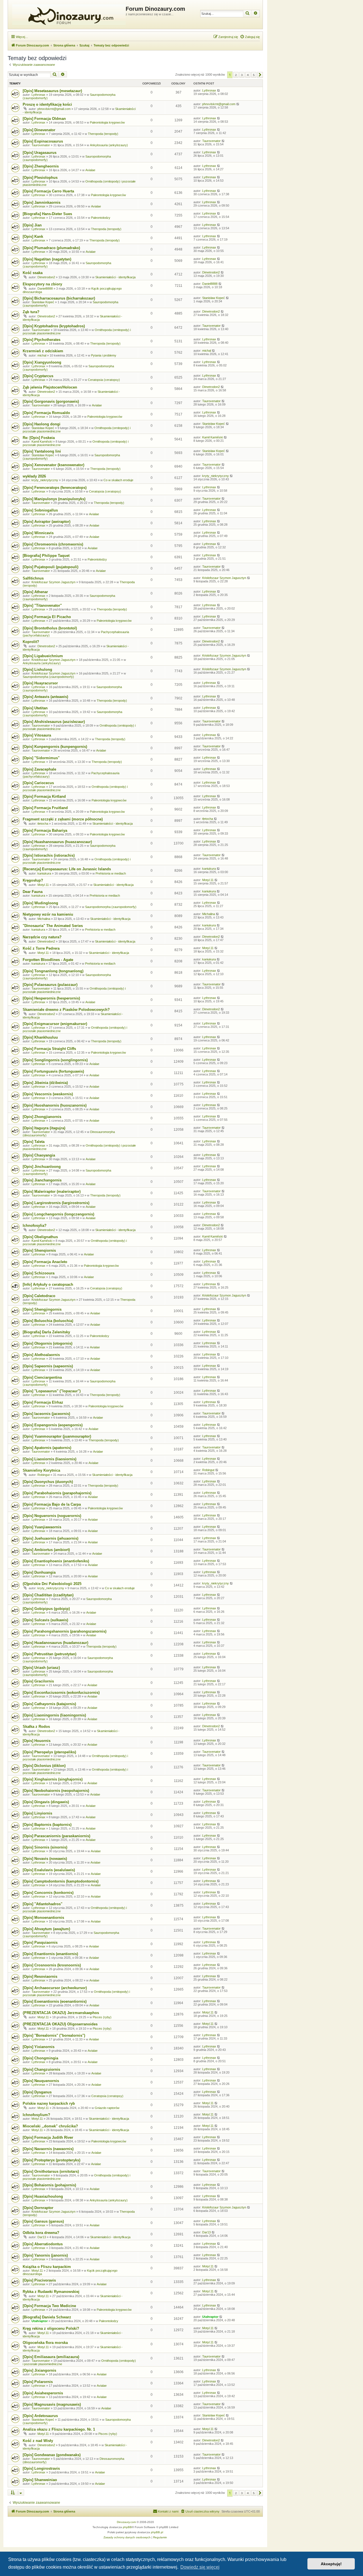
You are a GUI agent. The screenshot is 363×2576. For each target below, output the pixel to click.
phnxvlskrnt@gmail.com (54, 109)
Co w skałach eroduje (118, 480)
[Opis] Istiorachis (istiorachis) (49, 855)
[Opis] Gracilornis (38, 1681)
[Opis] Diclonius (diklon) (44, 1766)
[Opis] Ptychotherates (42, 340)
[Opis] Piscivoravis (39, 2280)
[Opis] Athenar (35, 592)
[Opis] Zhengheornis (41, 166)
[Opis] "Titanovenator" (42, 605)
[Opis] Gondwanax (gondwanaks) (52, 2455)
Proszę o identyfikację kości (47, 104)
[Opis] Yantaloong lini (42, 451)
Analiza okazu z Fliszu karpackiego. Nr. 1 (59, 2429)
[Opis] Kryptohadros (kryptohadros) (54, 326)
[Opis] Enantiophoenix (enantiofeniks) (56, 1561)
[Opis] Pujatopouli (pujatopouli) (50, 567)
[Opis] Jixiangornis (39, 2370)
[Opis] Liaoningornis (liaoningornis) (54, 1715)
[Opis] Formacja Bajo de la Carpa (52, 1504)
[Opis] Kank (33, 236)
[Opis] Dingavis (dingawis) (46, 1802)
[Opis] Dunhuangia (39, 1572)
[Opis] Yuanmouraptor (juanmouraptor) (57, 1436)
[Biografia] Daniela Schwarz (47, 2317)
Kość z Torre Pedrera (41, 948)
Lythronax (38, 95)
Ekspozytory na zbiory (42, 284)
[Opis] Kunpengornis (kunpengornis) (55, 747)
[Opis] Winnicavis (38, 533)
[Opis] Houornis (37, 1741)
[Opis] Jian (32, 225)
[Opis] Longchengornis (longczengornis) (58, 1214)
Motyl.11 (43, 885)
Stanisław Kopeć (43, 302)
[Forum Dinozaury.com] (67, 14)
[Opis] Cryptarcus (38, 376)
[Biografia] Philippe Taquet (46, 556)
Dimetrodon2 (46, 277)
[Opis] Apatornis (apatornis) (47, 1448)
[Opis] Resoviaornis (40, 1976)
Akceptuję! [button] (331, 2564)
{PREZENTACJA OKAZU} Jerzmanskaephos (61, 2013)
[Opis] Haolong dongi (42, 424)
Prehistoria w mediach (111, 873)
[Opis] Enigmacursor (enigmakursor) (55, 1024)
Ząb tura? (31, 312)
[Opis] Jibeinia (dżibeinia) (45, 1083)
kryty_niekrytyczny (45, 480)
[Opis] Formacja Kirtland (44, 796)
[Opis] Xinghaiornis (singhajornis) (53, 1779)
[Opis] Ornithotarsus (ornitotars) (51, 2171)
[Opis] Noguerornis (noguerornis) (52, 1516)
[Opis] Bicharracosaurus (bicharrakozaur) (59, 298)
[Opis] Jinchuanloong (42, 1167)
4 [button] (248, 75)
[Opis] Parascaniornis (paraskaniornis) (56, 1836)
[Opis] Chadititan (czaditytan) (48, 1595)
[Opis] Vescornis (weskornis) (48, 1094)
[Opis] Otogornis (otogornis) (48, 1343)
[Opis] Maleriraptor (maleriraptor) (52, 1192)
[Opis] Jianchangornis (42, 1180)
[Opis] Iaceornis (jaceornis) (46, 1414)
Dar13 (42, 2237)
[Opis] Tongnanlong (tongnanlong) (53, 971)
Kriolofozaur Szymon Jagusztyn (53, 582)
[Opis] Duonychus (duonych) (48, 1482)
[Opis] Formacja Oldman (44, 119)
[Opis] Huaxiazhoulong (43, 2196)
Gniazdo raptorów (107, 2108)
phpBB (127, 2527)
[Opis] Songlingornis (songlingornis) (55, 1060)
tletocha (43, 824)
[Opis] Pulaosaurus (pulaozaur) (50, 985)
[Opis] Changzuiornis (41, 2069)
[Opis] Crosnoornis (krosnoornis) (52, 1965)
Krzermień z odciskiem (43, 351)
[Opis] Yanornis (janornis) (45, 2255)
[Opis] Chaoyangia (39, 1155)
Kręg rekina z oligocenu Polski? (51, 2328)
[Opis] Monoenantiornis (43, 1918)
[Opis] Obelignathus (40, 1237)
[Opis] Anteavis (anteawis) (45, 697)
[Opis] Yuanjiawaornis (42, 1527)
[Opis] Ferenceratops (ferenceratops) (55, 488)
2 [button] (236, 75)
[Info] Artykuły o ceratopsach (48, 1284)
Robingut (44, 1475)
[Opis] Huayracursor (40, 683)
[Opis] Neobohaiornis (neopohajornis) (56, 1791)
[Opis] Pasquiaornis (40, 1942)
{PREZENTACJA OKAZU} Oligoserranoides (60, 2024)
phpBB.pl (157, 2532)
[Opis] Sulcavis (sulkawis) (45, 1620)
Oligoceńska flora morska (45, 2343)
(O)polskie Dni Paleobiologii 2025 (52, 1584)
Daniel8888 (45, 288)
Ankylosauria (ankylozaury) (109, 145)
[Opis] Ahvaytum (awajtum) (46, 1929)
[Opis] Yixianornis (39, 2047)
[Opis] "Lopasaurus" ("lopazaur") (52, 1391)
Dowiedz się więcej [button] (200, 2567)
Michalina (44, 919)
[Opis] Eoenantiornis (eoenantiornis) (55, 2001)
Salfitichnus (33, 578)
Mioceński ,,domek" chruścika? (50, 2126)
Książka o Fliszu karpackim (47, 2267)
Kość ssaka (33, 273)
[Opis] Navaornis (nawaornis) (48, 2149)
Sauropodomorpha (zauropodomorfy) (48, 677)
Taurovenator (41, 145)
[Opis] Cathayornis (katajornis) (49, 1704)
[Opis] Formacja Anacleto (45, 1262)
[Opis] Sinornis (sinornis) (45, 1847)
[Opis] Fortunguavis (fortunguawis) (53, 1071)
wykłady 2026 (34, 476)
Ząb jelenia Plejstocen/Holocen (50, 387)
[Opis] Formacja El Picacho (47, 617)
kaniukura (44, 873)
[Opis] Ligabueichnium (43, 656)
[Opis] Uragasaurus (40, 153)
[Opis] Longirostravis (41, 2468)
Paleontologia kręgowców (107, 122)
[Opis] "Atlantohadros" (43, 1904)
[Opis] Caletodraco (39, 1296)
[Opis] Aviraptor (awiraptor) (47, 522)
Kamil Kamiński (42, 442)
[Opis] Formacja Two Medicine (49, 2306)
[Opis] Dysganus (37, 2092)
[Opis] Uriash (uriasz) (41, 1668)
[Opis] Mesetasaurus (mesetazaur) (52, 91)
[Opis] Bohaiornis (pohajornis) (49, 2185)
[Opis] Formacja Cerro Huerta (48, 191)
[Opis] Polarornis (38, 2382)
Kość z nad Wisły (38, 2441)
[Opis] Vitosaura (37, 735)
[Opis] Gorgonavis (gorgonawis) (51, 401)
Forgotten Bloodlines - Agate (48, 960)
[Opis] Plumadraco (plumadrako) (51, 248)
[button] (260, 75)
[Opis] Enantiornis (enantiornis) (50, 1954)
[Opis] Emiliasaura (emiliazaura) (51, 2357)
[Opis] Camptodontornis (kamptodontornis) (61, 1881)
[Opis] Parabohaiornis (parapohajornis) (57, 1493)
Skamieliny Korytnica (41, 1470)
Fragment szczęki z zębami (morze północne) (63, 819)
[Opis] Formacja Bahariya (45, 830)
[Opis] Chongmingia (40, 2058)
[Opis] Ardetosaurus (40, 2416)
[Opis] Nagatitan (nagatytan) (47, 259)
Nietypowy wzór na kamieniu (48, 914)
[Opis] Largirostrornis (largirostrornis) (56, 1203)
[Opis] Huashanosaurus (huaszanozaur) (57, 842)
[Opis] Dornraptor (38, 2208)
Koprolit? (31, 642)
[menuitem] (250, 37)
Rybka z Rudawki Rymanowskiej (51, 2292)
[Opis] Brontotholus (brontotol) (50, 628)
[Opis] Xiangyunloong (42, 362)
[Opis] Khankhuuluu (40, 1037)
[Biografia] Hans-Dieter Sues (47, 214)
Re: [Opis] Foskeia (39, 438)
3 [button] (242, 75)
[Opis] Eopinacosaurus (43, 141)
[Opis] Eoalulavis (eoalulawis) (49, 1870)
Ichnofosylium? (36, 2115)
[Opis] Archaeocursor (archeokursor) (55, 1988)
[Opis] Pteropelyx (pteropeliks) (49, 1752)
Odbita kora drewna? (41, 2233)
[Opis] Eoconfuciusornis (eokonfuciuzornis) (61, 1693)
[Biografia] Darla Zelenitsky (46, 1332)
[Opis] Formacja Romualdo (46, 413)
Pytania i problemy (104, 355)
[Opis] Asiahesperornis (43, 2393)
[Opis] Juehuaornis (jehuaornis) (50, 1538)
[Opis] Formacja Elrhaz (43, 1402)
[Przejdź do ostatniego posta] (219, 90)
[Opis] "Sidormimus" (41, 758)
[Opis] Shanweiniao (40, 2480)
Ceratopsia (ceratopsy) (104, 380)
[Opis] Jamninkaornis (42, 202)
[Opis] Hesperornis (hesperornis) (51, 998)
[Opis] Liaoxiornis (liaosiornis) (49, 1459)
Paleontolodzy (101, 218)
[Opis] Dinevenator (39, 130)
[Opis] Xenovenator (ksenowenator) (53, 465)
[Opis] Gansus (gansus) (43, 2221)
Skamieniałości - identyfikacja (115, 277)
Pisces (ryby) (102, 2017)
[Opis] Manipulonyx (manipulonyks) (54, 499)
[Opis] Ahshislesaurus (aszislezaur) (54, 722)
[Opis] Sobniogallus (40, 510)
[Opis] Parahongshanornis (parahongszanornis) (65, 1631)
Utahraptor (40, 2321)
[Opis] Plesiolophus (40, 178)
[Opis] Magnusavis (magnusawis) (52, 2404)
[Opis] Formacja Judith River (48, 2137)
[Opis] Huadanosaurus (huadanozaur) (55, 1643)
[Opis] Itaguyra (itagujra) (44, 1128)
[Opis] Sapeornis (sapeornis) (48, 1366)
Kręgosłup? (33, 880)
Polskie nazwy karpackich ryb (49, 2103)
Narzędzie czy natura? (42, 937)
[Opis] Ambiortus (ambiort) (46, 1550)
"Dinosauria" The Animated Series (53, 926)
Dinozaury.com (126, 2522)
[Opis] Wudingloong (40, 903)
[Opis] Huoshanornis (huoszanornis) (55, 1105)
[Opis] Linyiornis (37, 1813)
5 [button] (254, 75)
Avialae (90, 170)
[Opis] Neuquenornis (41, 2081)
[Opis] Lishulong (37, 670)
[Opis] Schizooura (39, 1273)
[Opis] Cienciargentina (42, 1377)
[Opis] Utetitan (35, 708)
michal (42, 355)
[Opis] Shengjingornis (42, 1309)
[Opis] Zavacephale (39, 769)
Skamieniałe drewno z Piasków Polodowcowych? (66, 1010)
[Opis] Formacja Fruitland (45, 808)
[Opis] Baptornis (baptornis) (47, 1825)
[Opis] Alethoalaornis (41, 1355)
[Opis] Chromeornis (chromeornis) (53, 544)
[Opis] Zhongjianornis (42, 1117)
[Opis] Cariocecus (38, 783)
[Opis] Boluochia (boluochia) (48, 1321)
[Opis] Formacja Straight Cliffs (49, 1049)
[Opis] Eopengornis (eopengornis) (53, 1425)
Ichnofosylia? (35, 1226)
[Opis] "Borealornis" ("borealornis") (54, 2035)
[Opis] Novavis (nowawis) (45, 1859)
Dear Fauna (33, 892)
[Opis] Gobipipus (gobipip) (46, 1609)
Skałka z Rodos (36, 1727)
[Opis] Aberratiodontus (43, 2244)
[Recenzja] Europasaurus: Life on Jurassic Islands (67, 869)
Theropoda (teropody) (103, 134)
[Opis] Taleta (34, 1142)
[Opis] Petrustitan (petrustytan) (49, 1654)
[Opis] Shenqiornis (39, 1250)
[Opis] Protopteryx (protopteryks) (51, 2160)
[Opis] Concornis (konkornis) (48, 1893)
